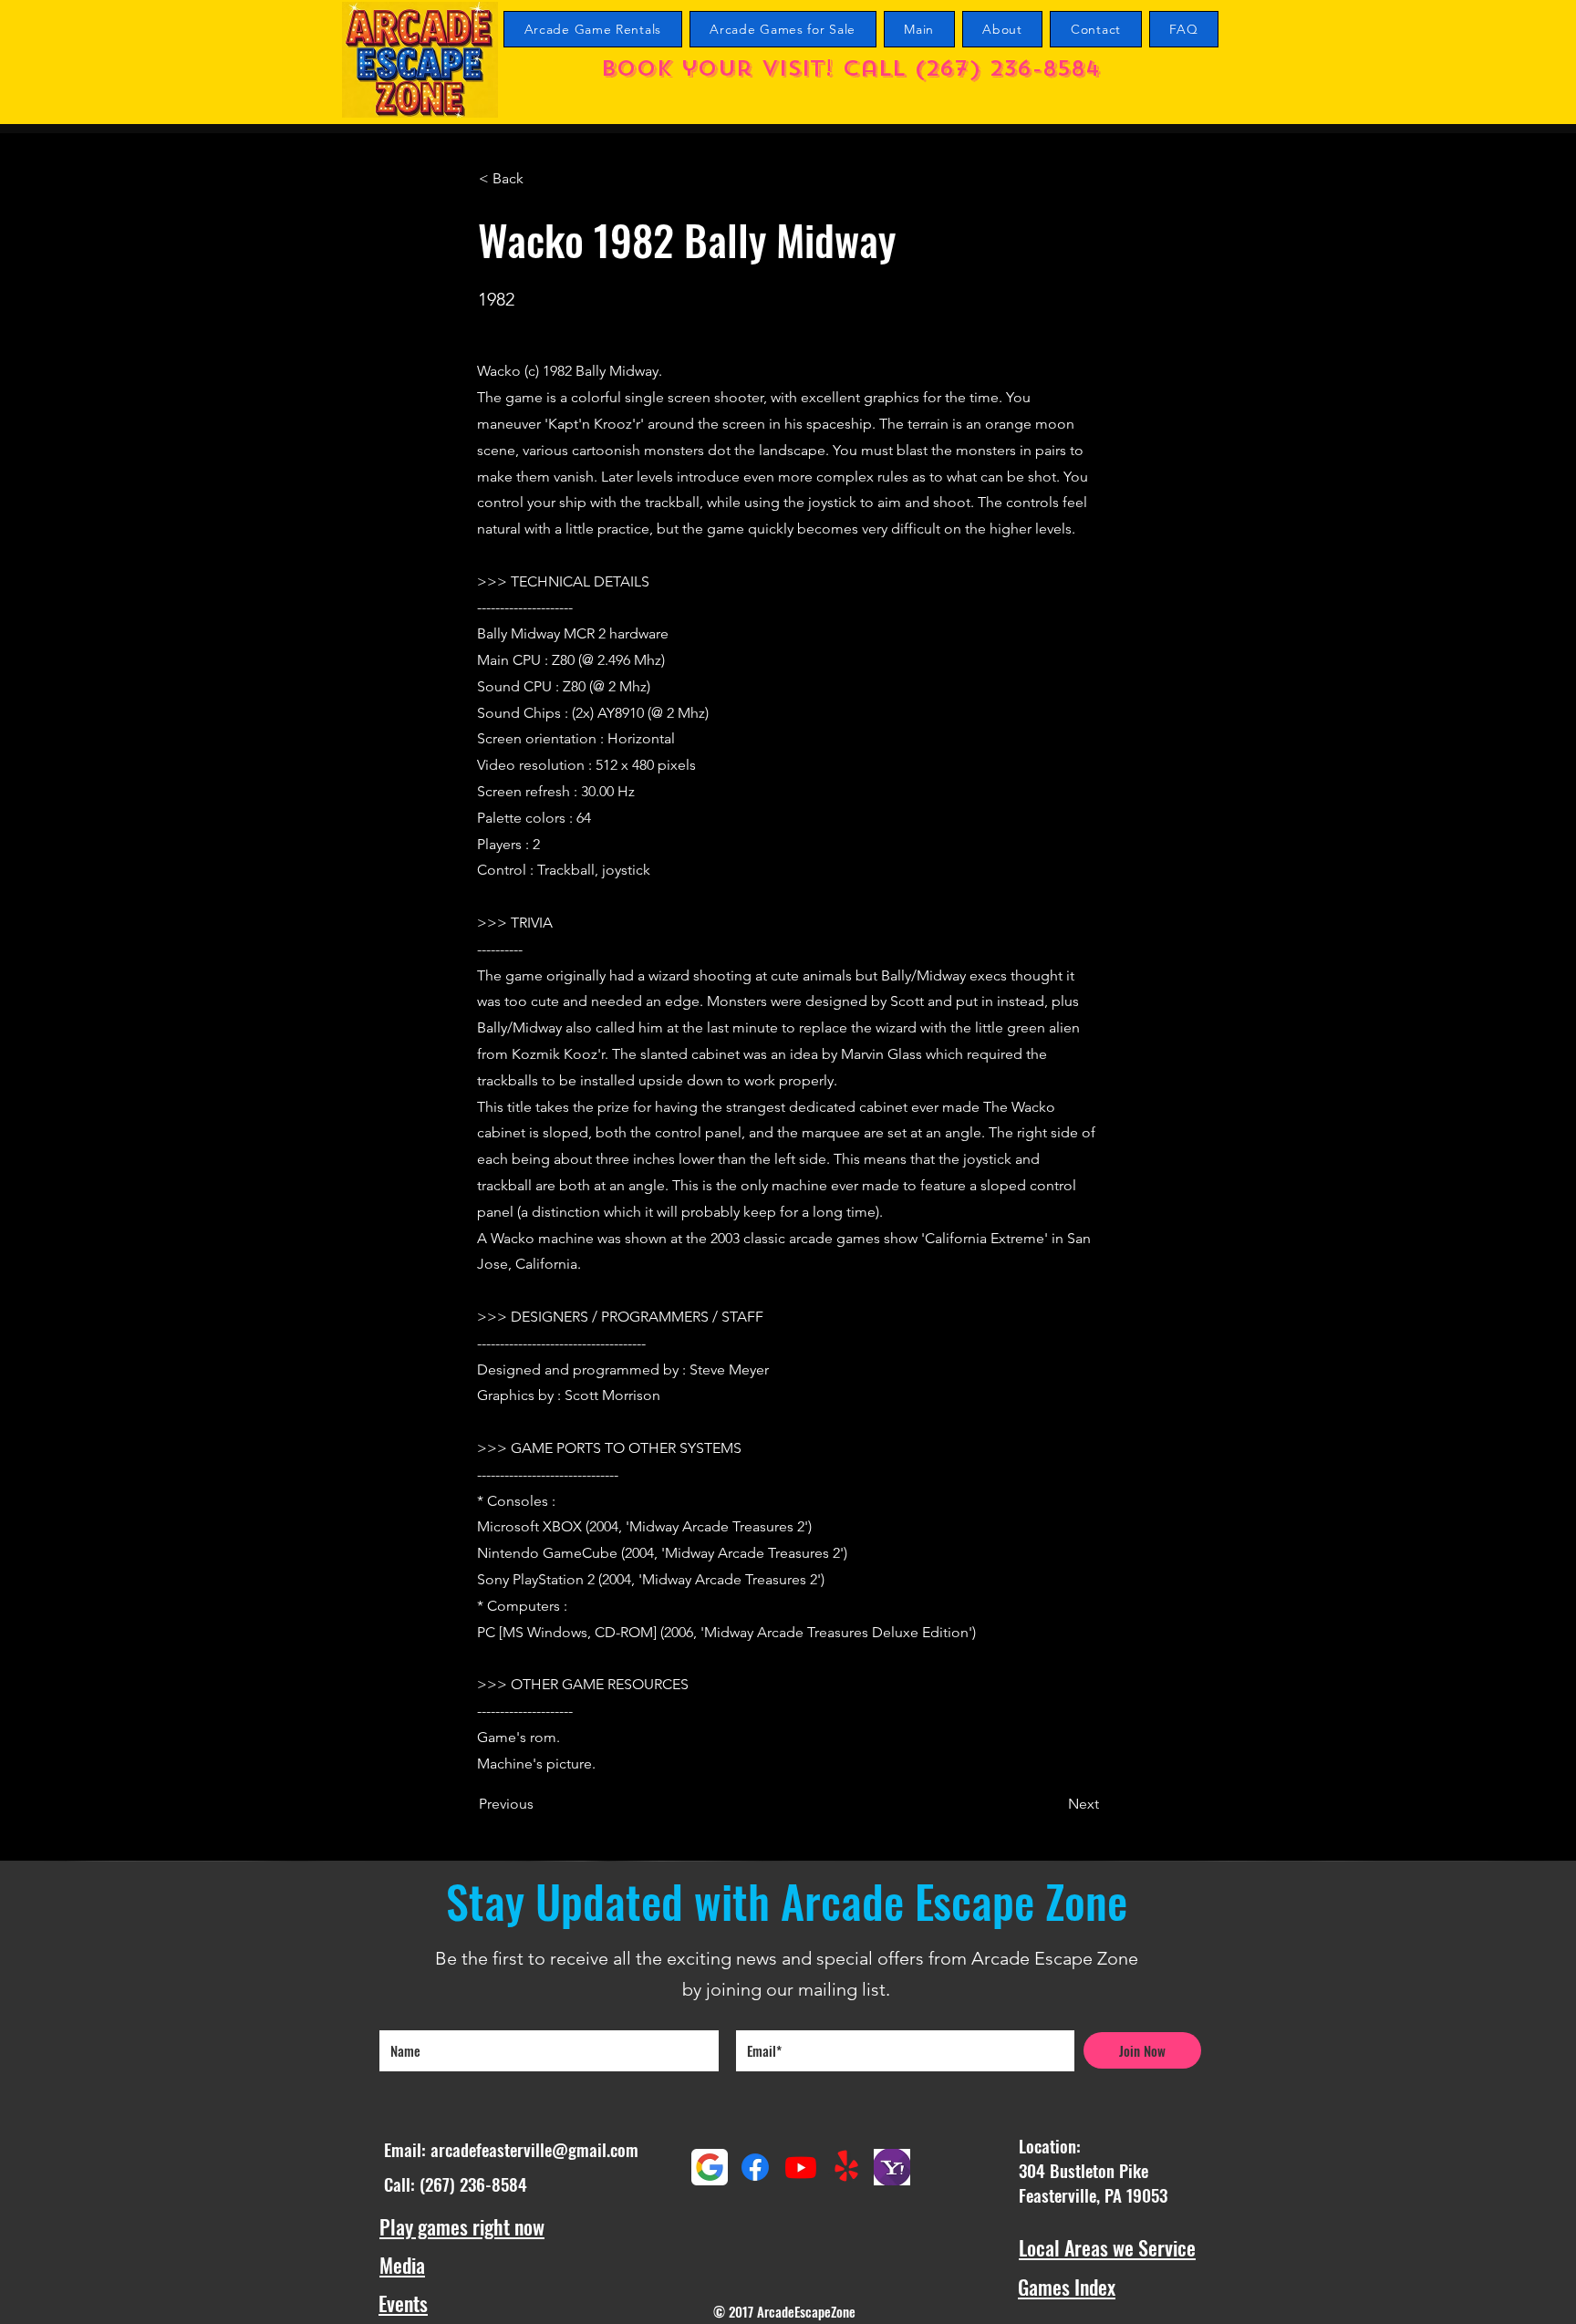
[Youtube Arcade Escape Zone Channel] (801, 2167)
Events (403, 2303)
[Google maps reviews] (710, 2167)
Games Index (1067, 2287)
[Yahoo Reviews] (892, 2167)
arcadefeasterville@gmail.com (534, 2149)
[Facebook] (755, 2167)
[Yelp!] (846, 2167)
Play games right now (462, 2226)
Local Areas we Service (1107, 2247)
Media (402, 2265)
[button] (539, 179)
